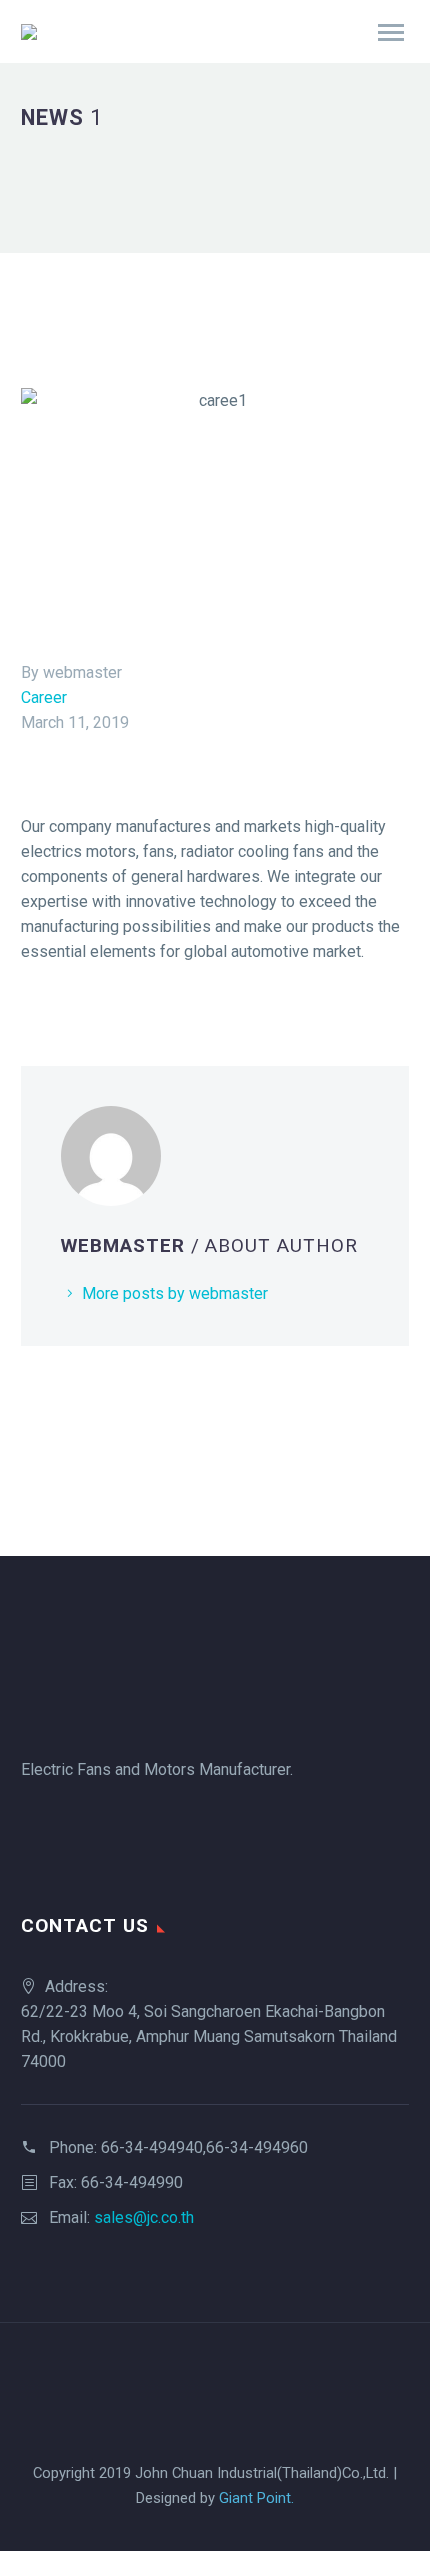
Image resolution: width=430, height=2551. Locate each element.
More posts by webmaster (175, 1293)
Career (44, 697)
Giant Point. (256, 2498)
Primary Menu (391, 33)
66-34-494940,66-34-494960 (204, 2147)
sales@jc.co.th (144, 2217)
